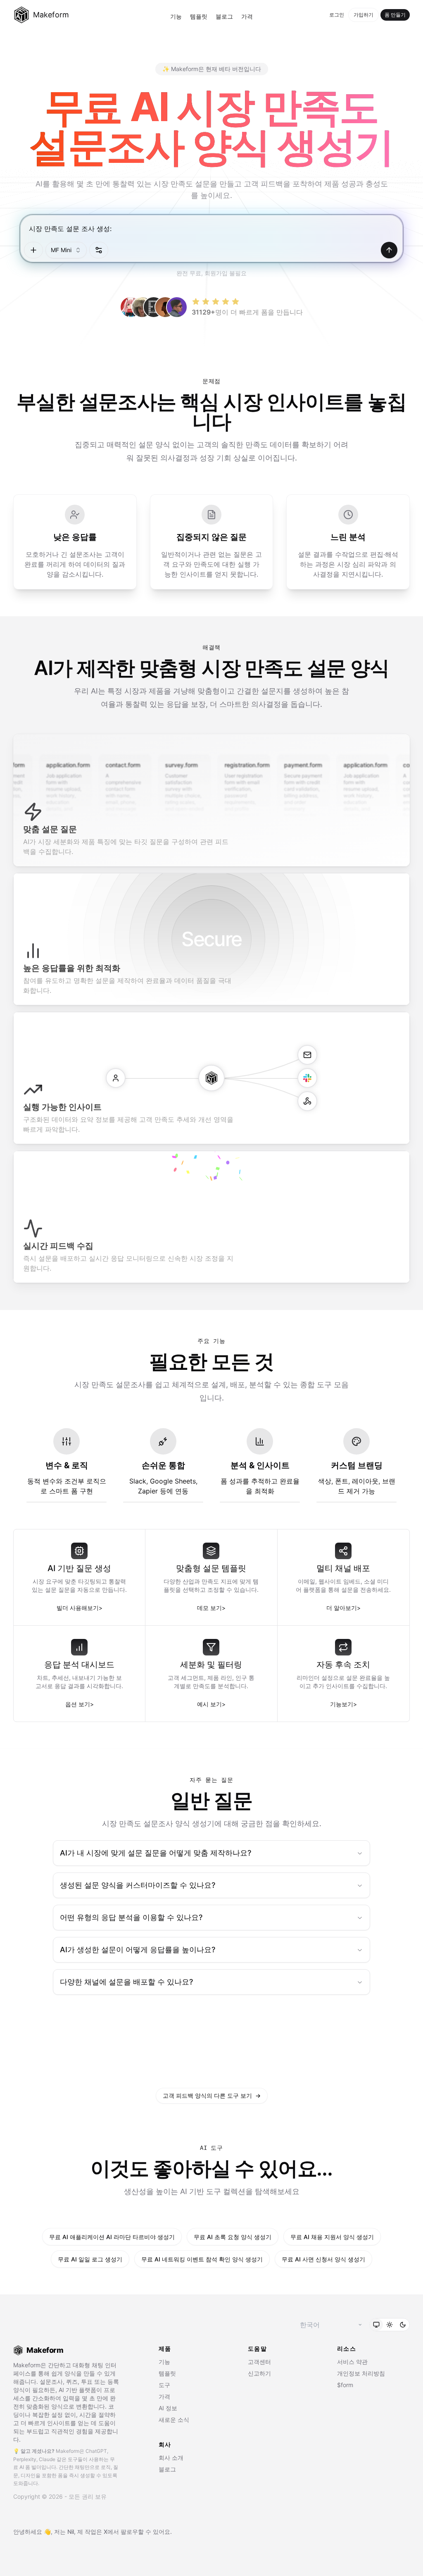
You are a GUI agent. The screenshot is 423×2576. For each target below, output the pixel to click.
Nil (71, 2532)
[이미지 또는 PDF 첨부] (33, 250)
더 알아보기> (343, 1608)
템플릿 (199, 16)
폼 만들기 (395, 15)
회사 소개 (171, 2458)
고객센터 (259, 2362)
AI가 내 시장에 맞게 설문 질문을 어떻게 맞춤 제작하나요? (156, 1853)
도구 (164, 2385)
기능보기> (343, 1704)
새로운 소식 (174, 2420)
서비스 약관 (352, 2362)
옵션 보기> (80, 1704)
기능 (176, 16)
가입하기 (364, 15)
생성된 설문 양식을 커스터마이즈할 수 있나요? (138, 1885)
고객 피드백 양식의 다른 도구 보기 (212, 2095)
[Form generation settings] (99, 250)
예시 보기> (211, 1704)
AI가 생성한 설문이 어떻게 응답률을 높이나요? (138, 1950)
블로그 (224, 16)
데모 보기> (211, 1608)
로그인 (337, 15)
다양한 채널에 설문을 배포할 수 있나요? (126, 1982)
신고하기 (259, 2373)
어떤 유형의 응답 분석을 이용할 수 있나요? (131, 1917)
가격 (247, 16)
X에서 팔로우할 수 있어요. (138, 2532)
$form (345, 2385)
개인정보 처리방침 (361, 2373)
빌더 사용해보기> (80, 1608)
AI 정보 (168, 2408)
